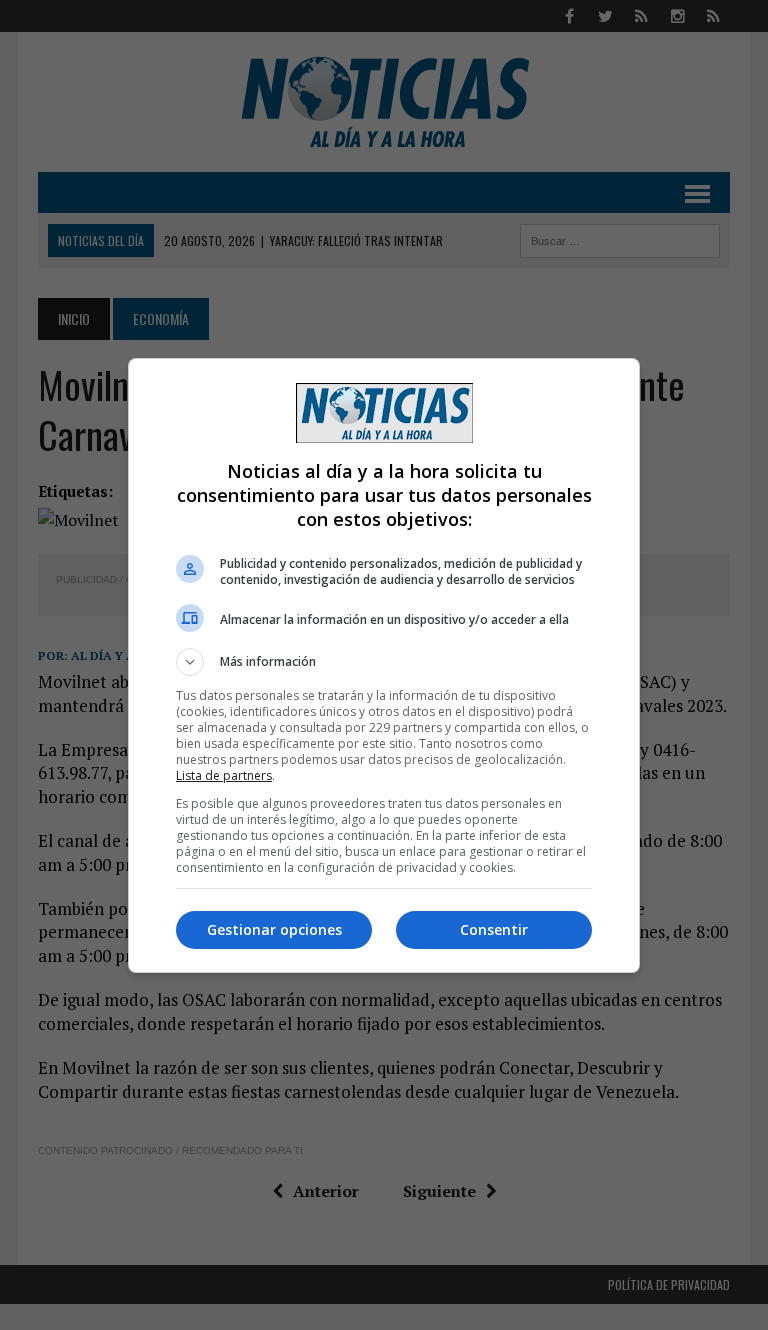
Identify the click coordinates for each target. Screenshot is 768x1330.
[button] (384, 662)
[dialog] (384, 665)
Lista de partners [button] (224, 775)
